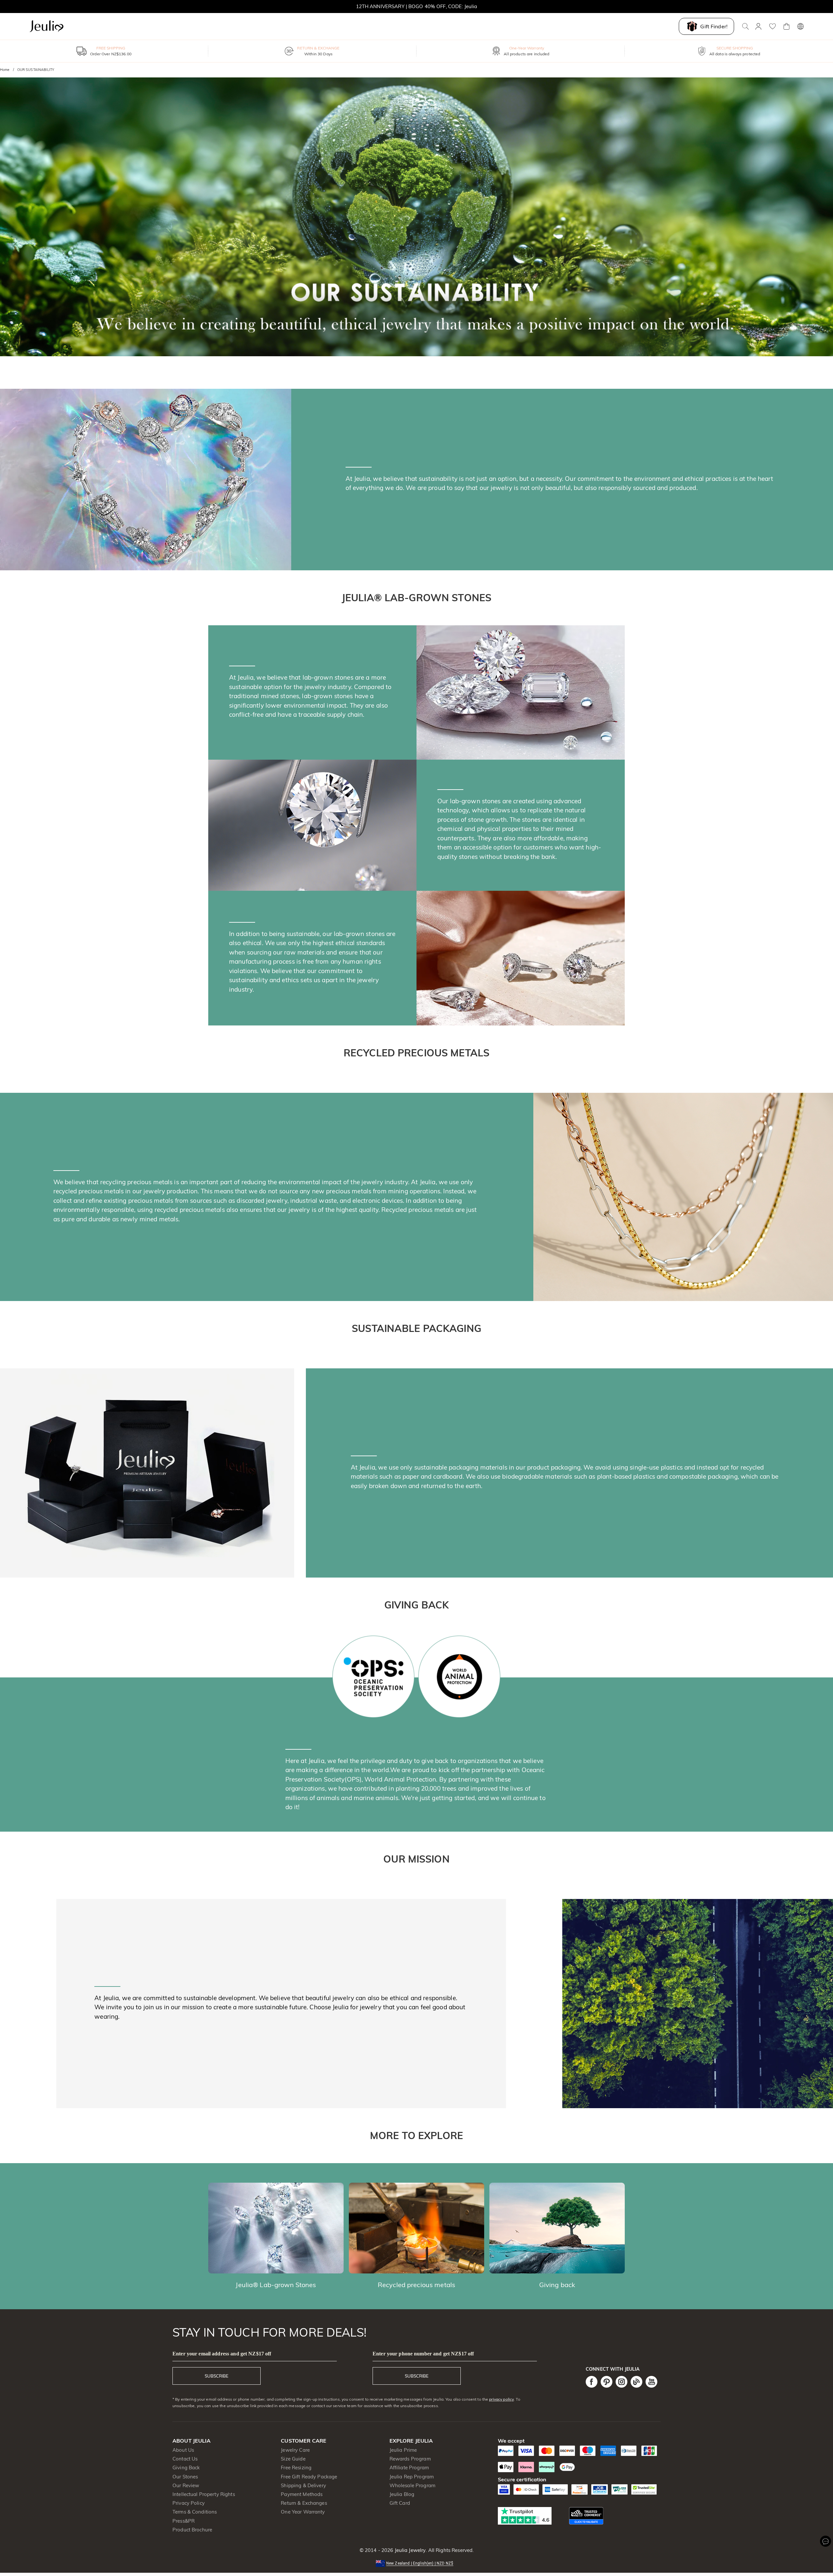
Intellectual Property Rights (204, 2494)
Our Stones (185, 2477)
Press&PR (184, 2521)
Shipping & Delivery (303, 2485)
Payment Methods (302, 2494)
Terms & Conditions (195, 2512)
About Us (183, 2450)
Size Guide (293, 2459)
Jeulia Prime (403, 2450)
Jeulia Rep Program (412, 2477)
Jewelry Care (295, 2450)
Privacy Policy (189, 2503)
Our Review (186, 2485)
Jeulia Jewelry (409, 2550)
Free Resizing (296, 2468)
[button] (416, 2563)
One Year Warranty (303, 2512)
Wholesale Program (412, 2485)
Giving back (557, 2285)
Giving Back (186, 2468)
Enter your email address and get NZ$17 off (222, 2354)
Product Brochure (192, 2530)
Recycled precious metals (416, 2285)
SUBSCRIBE (217, 2376)
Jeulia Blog (402, 2494)
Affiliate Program (409, 2468)
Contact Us (185, 2459)
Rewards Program (410, 2459)
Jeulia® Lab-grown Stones (276, 2285)
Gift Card (400, 2503)
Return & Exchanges (304, 2503)
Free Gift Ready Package (309, 2477)
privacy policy (501, 2399)
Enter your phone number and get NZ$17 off (423, 2354)
